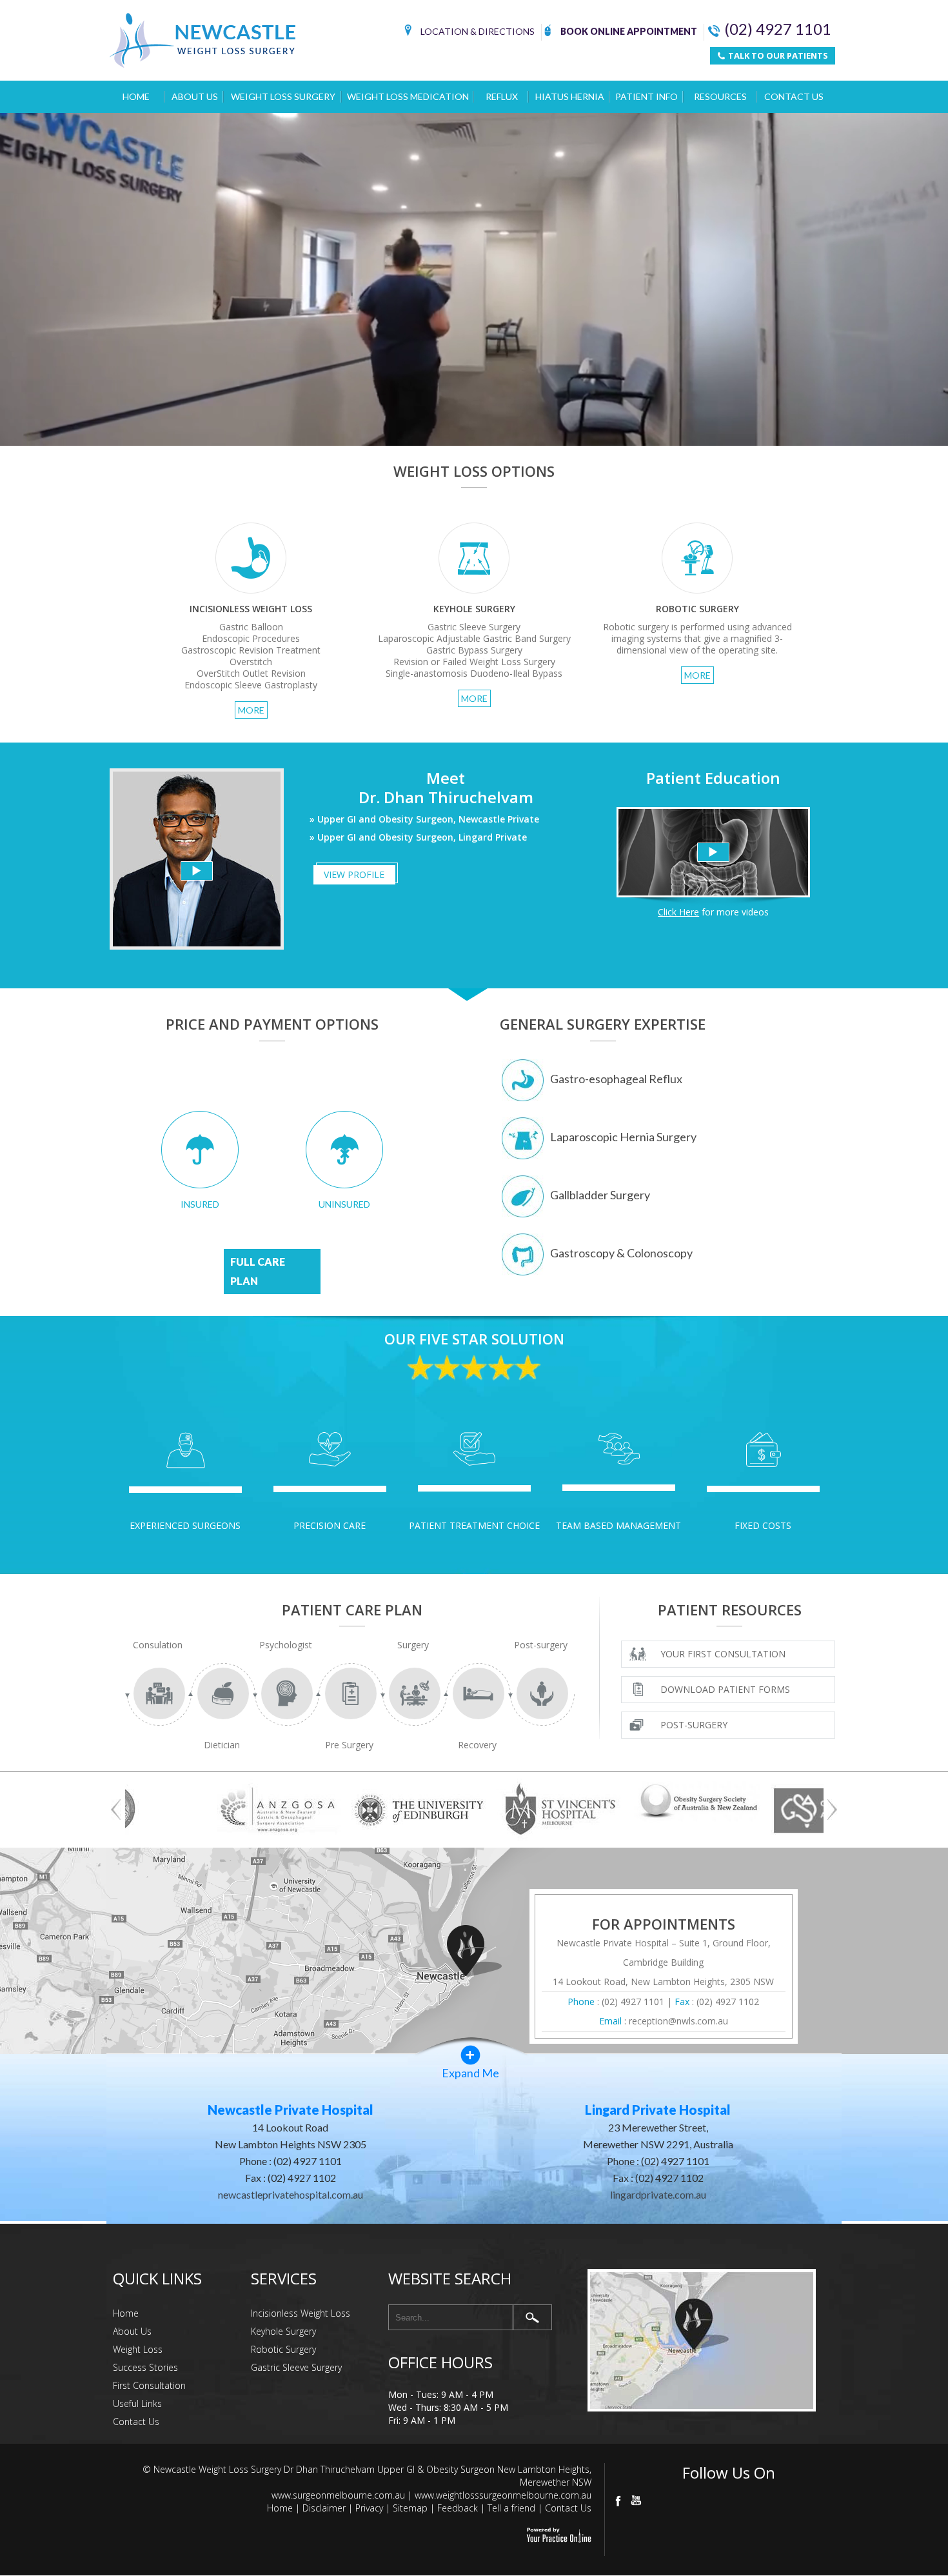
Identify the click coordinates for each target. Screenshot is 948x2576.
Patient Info (647, 96)
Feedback (458, 2508)
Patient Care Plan (352, 1610)
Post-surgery (541, 1645)
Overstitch (251, 662)
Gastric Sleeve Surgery (474, 627)
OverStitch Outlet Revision (251, 673)
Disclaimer (324, 2508)
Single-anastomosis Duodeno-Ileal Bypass (474, 673)
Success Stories (145, 2367)
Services (284, 2278)
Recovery (477, 1745)
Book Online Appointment (629, 31)
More (251, 710)
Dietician (222, 1745)
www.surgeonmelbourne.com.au (338, 2495)
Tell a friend (511, 2508)
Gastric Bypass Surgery (474, 650)
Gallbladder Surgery (600, 1195)
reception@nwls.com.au (678, 2021)
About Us (195, 96)
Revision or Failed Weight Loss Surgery (474, 662)
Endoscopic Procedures (251, 638)
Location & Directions (478, 31)
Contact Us (794, 96)
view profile (354, 874)
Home (136, 96)
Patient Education (713, 778)
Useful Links (137, 2403)
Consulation (158, 1645)
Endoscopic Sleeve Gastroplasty (251, 685)
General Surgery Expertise (603, 1024)
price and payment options (272, 1024)
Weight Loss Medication (408, 96)
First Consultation (149, 2385)
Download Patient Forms (725, 1689)
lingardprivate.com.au (658, 2194)
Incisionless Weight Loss (301, 2313)
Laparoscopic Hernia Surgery (623, 1137)
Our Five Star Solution (474, 1339)
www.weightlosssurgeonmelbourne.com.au (503, 2495)
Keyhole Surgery (283, 2331)
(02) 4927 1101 (778, 29)
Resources (720, 96)
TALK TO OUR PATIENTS (777, 55)
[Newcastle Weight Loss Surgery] (474, 279)
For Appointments (664, 1924)
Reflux (502, 96)
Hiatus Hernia (570, 96)
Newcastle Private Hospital (291, 2110)
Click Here (678, 912)
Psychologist (286, 1645)
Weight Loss (138, 2349)
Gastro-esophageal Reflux (616, 1079)
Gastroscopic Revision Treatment (251, 650)
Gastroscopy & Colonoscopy (621, 1253)
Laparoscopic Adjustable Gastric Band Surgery (474, 638)
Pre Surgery (349, 1745)
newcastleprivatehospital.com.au (291, 2194)
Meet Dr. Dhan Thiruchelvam (446, 787)
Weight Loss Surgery (283, 96)
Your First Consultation (723, 1654)
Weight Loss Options (474, 471)
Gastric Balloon (251, 627)
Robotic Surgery (283, 2349)
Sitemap (410, 2508)
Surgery (413, 1645)
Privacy (369, 2508)
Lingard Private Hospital (658, 2110)
